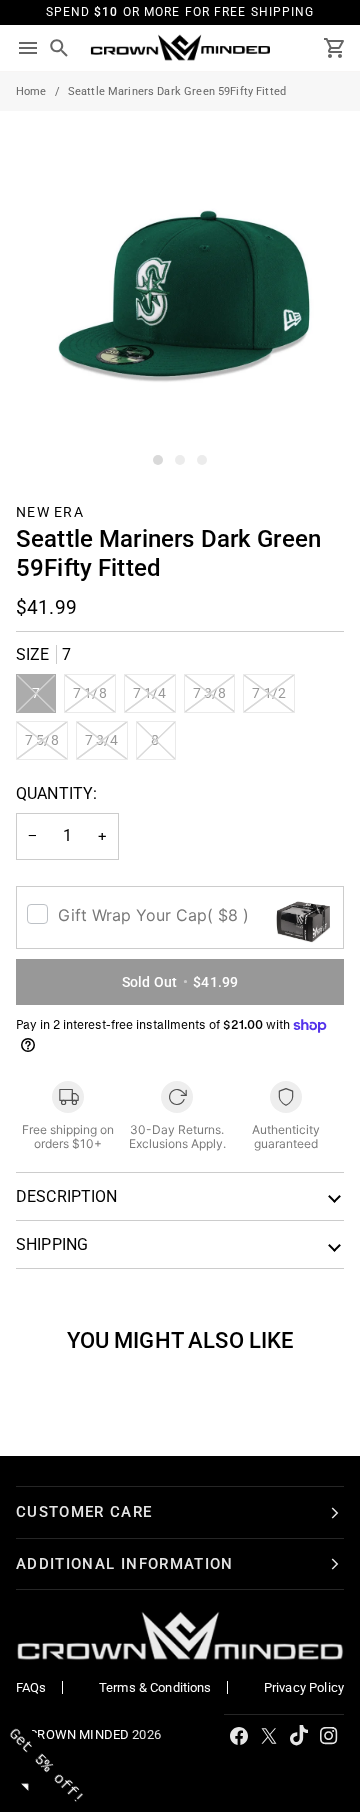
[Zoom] (37, 433)
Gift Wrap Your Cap (153, 915)
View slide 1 (158, 460)
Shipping (52, 1244)
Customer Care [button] (84, 1512)
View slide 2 (180, 460)
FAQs (31, 1687)
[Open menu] (28, 48)
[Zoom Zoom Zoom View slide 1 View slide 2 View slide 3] (180, 291)
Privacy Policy (304, 1687)
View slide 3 (202, 460)
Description (67, 1196)
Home (31, 91)
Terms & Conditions (155, 1687)
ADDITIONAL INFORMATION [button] (125, 1564)
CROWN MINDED (79, 1734)
